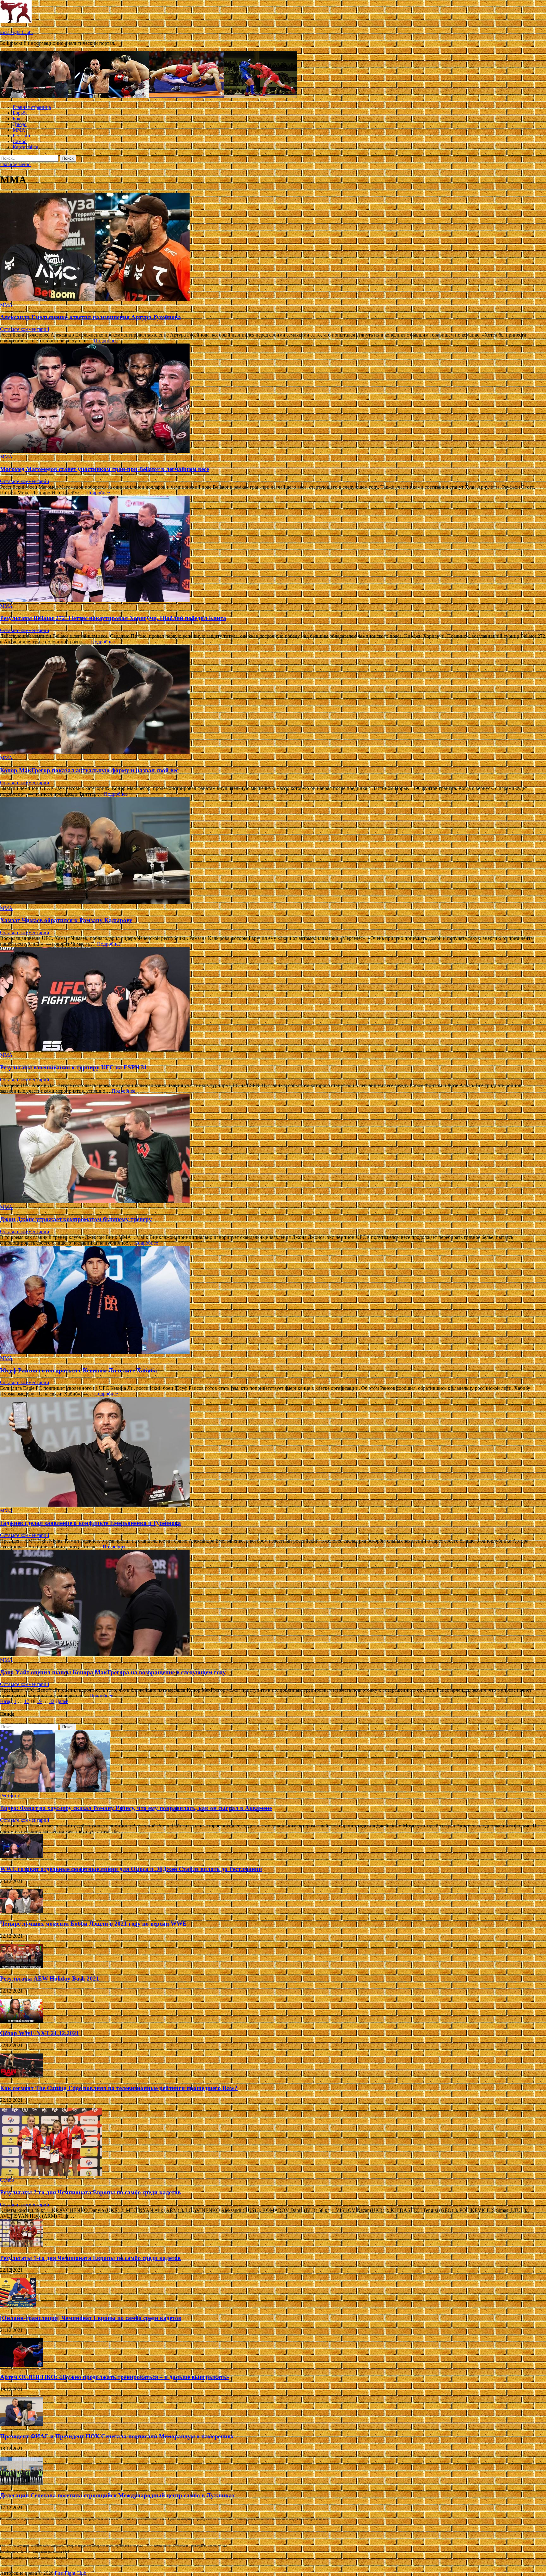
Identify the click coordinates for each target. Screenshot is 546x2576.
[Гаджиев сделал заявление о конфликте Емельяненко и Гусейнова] (273, 1452)
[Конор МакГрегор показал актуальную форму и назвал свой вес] (273, 700)
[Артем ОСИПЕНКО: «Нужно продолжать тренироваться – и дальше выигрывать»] (21, 2365)
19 (39, 1701)
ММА (19, 130)
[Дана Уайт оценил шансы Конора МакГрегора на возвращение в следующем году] (273, 1603)
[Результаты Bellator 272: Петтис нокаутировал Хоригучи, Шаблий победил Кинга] (273, 550)
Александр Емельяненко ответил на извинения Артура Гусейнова (91, 317)
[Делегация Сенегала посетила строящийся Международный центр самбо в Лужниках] (21, 2483)
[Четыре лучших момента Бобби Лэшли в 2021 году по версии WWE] (21, 1912)
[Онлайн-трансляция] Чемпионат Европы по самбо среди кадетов (91, 2318)
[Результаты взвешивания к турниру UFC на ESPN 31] (273, 1000)
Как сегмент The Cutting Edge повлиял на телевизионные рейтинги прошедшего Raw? (119, 2088)
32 (52, 1701)
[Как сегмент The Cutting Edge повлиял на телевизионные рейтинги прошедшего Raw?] (21, 2076)
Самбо (20, 141)
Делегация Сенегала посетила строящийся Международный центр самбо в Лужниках (118, 2495)
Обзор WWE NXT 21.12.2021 (40, 2033)
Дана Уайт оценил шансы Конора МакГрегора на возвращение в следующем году (113, 1672)
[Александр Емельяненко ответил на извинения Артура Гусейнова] (273, 247)
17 (27, 1701)
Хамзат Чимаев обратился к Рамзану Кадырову (66, 920)
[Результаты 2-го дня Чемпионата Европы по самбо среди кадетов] (51, 2174)
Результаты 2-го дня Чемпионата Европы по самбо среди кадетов (90, 2192)
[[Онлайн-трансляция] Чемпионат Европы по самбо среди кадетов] (18, 2306)
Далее (62, 1701)
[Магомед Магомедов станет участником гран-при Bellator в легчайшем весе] (273, 399)
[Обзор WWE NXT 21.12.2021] (21, 2021)
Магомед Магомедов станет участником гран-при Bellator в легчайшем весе (104, 469)
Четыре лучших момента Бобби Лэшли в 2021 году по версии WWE (93, 1924)
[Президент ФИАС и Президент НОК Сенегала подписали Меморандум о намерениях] (21, 2424)
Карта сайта (25, 147)
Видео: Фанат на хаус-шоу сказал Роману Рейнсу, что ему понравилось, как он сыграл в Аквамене (136, 1808)
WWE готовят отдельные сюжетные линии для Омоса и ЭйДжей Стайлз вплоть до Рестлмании (131, 1869)
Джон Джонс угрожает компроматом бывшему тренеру (76, 1219)
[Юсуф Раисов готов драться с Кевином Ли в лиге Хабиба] (273, 1301)
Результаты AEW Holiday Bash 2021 (50, 1978)
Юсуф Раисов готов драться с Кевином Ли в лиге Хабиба (79, 1370)
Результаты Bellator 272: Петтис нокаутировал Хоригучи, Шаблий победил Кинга (113, 618)
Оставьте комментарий (25, 329)
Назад (6, 1701)
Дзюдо (20, 124)
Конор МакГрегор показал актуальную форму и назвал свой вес (89, 770)
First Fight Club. (16, 32)
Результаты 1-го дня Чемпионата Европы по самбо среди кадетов (90, 2258)
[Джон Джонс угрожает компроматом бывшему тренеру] (273, 1149)
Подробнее (106, 341)
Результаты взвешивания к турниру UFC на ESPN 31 (74, 1067)
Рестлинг (23, 136)
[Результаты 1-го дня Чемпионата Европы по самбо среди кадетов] (21, 2246)
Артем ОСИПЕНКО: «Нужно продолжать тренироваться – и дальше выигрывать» (115, 2377)
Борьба (20, 113)
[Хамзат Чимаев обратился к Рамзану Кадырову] (273, 851)
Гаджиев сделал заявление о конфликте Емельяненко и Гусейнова (91, 1523)
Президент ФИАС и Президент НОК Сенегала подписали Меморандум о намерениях (117, 2436)
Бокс (18, 119)
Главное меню (15, 164)
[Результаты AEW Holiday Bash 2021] (21, 1966)
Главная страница (32, 107)
